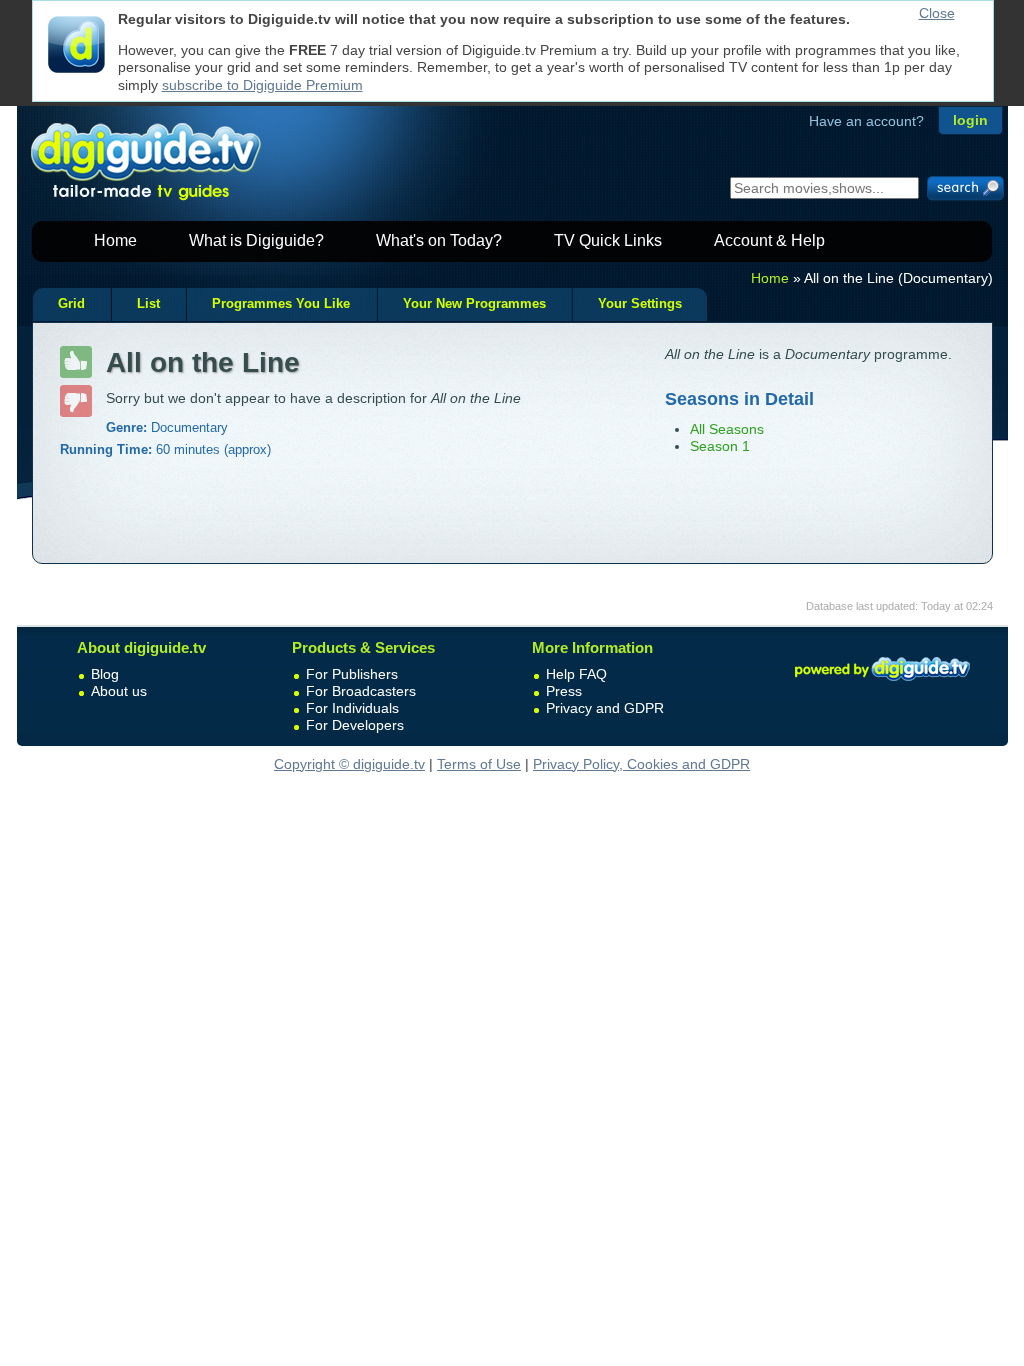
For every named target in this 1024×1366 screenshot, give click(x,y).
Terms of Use (479, 764)
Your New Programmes (474, 304)
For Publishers (352, 674)
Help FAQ (576, 674)
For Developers (355, 725)
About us (119, 691)
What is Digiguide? (256, 240)
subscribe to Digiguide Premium (262, 85)
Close (937, 13)
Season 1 (720, 446)
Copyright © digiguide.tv (349, 764)
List (148, 304)
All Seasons (727, 429)
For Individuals (352, 708)
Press (564, 691)
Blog (105, 674)
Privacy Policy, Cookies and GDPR (641, 764)
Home (115, 240)
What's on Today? (439, 240)
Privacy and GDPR (605, 708)
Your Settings (640, 304)
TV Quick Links (608, 240)
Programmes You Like (281, 304)
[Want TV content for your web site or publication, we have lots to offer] (882, 684)
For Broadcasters (361, 691)
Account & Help (769, 240)
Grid (71, 304)
